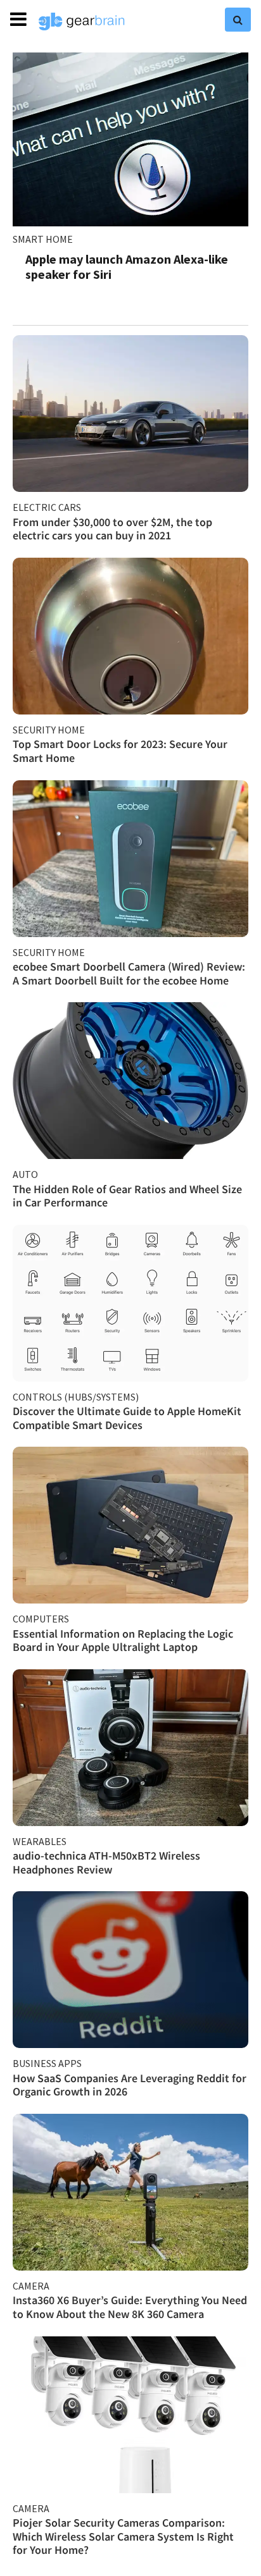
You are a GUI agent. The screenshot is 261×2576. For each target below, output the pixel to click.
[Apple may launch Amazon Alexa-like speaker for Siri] (130, 139)
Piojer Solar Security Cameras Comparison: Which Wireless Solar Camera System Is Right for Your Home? (123, 2536)
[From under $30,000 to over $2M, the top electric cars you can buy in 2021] (130, 414)
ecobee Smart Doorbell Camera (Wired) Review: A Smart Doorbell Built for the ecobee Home (129, 973)
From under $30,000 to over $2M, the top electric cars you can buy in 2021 (112, 529)
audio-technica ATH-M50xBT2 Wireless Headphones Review (106, 1862)
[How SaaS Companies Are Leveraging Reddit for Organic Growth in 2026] (130, 1970)
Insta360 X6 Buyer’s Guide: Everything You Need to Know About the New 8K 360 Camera (130, 2307)
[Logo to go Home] (82, 21)
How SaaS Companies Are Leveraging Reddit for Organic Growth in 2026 (130, 2085)
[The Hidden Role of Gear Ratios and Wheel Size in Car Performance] (130, 1081)
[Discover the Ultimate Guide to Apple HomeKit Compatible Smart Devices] (130, 1303)
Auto (25, 1174)
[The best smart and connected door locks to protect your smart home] (130, 636)
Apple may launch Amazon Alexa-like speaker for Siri (127, 267)
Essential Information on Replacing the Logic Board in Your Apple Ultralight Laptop (123, 1641)
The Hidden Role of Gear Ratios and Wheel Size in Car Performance (127, 1196)
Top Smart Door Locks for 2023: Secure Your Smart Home (120, 751)
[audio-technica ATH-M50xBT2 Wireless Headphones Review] (130, 1748)
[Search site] (238, 20)
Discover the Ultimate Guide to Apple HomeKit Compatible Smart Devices (127, 1418)
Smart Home (43, 239)
